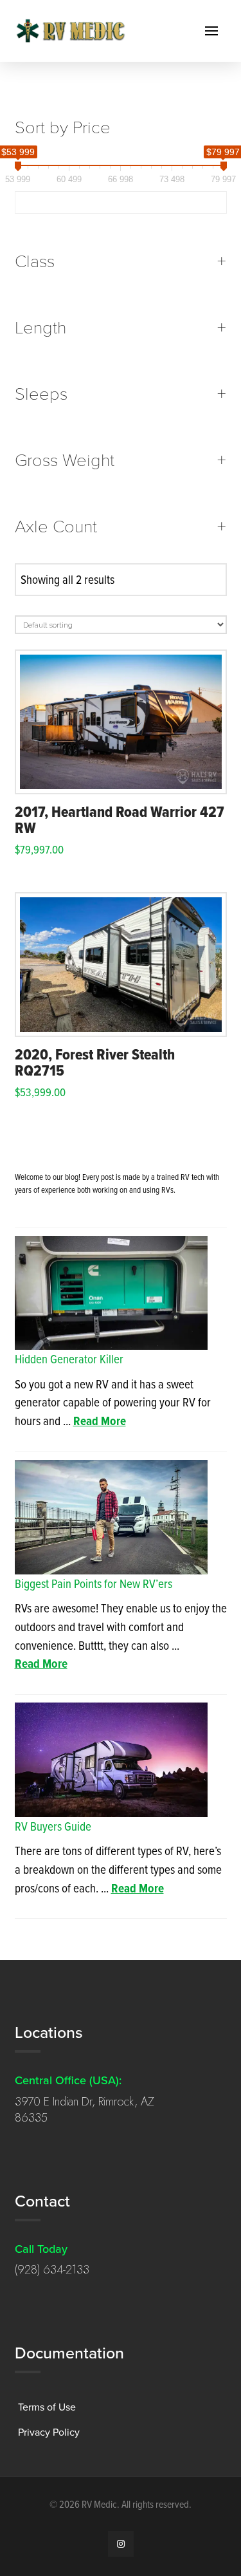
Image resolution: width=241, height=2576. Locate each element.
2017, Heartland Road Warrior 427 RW (120, 819)
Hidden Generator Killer (69, 1358)
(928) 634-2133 (52, 2270)
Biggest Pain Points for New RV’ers (94, 1583)
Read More (100, 1421)
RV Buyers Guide (53, 1826)
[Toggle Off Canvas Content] (211, 31)
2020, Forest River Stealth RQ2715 (95, 1062)
